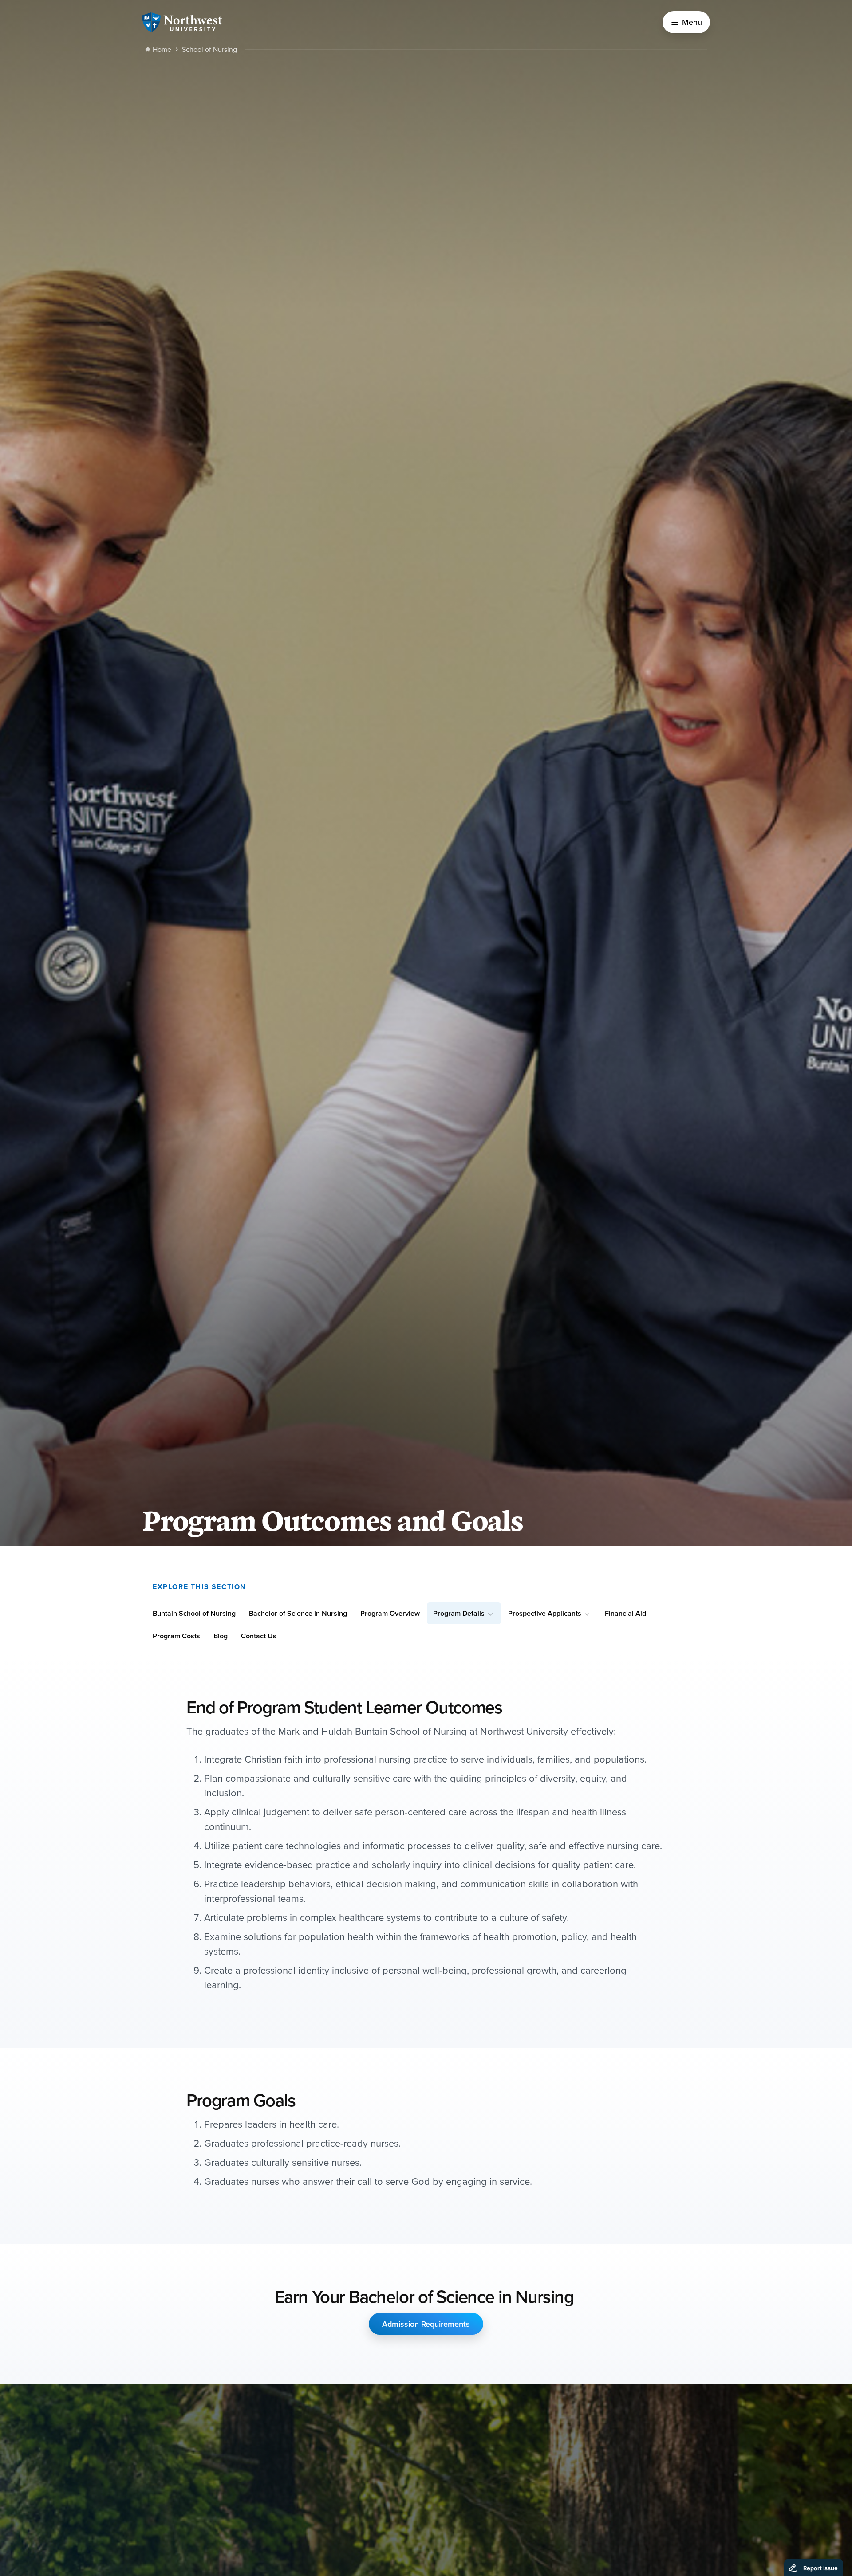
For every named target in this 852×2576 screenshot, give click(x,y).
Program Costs (176, 1636)
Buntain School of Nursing (194, 1613)
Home (162, 49)
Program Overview (390, 1613)
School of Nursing (209, 49)
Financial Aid (625, 1613)
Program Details (459, 1613)
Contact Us (259, 1636)
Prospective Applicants (545, 1613)
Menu (692, 22)
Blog (221, 1636)
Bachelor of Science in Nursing (298, 1613)
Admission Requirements (426, 2324)
